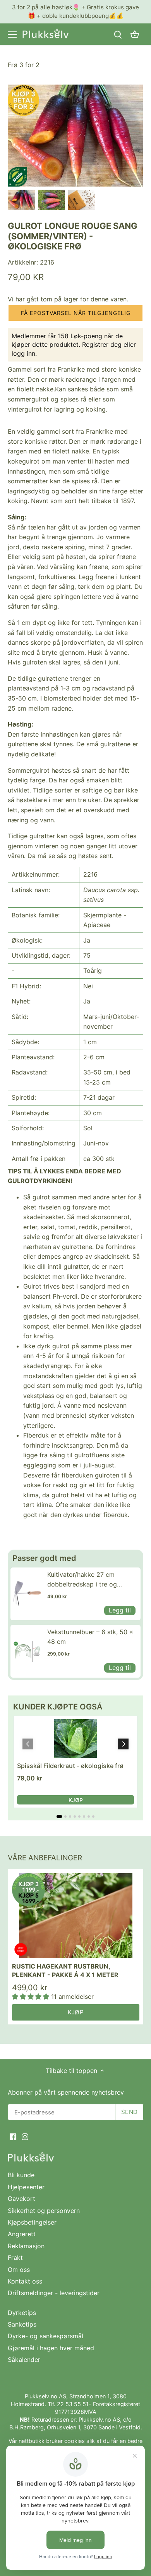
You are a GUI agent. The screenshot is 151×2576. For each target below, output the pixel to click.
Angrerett (22, 2234)
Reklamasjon (26, 2246)
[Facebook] (13, 2136)
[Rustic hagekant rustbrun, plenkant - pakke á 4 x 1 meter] (76, 1916)
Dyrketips (22, 2313)
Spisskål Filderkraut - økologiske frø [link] (70, 1766)
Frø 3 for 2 (24, 65)
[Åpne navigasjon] (12, 35)
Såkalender (24, 2360)
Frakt (15, 2258)
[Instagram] (25, 2136)
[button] (75, 313)
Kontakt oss (25, 2281)
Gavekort (21, 2199)
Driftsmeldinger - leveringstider (54, 2293)
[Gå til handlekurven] (135, 34)
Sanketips (22, 2324)
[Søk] (118, 34)
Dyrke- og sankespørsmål (45, 2336)
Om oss (19, 2270)
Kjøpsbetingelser (32, 2222)
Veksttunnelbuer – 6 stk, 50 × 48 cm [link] (90, 1637)
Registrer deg (102, 344)
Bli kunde (21, 2175)
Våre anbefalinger (45, 1858)
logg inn (23, 353)
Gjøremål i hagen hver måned (51, 2348)
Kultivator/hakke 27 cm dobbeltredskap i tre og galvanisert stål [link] (82, 1580)
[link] (27, 1594)
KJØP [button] (76, 1800)
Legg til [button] (120, 1610)
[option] (21, 200)
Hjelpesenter (26, 2187)
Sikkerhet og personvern (44, 2211)
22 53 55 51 (73, 2404)
